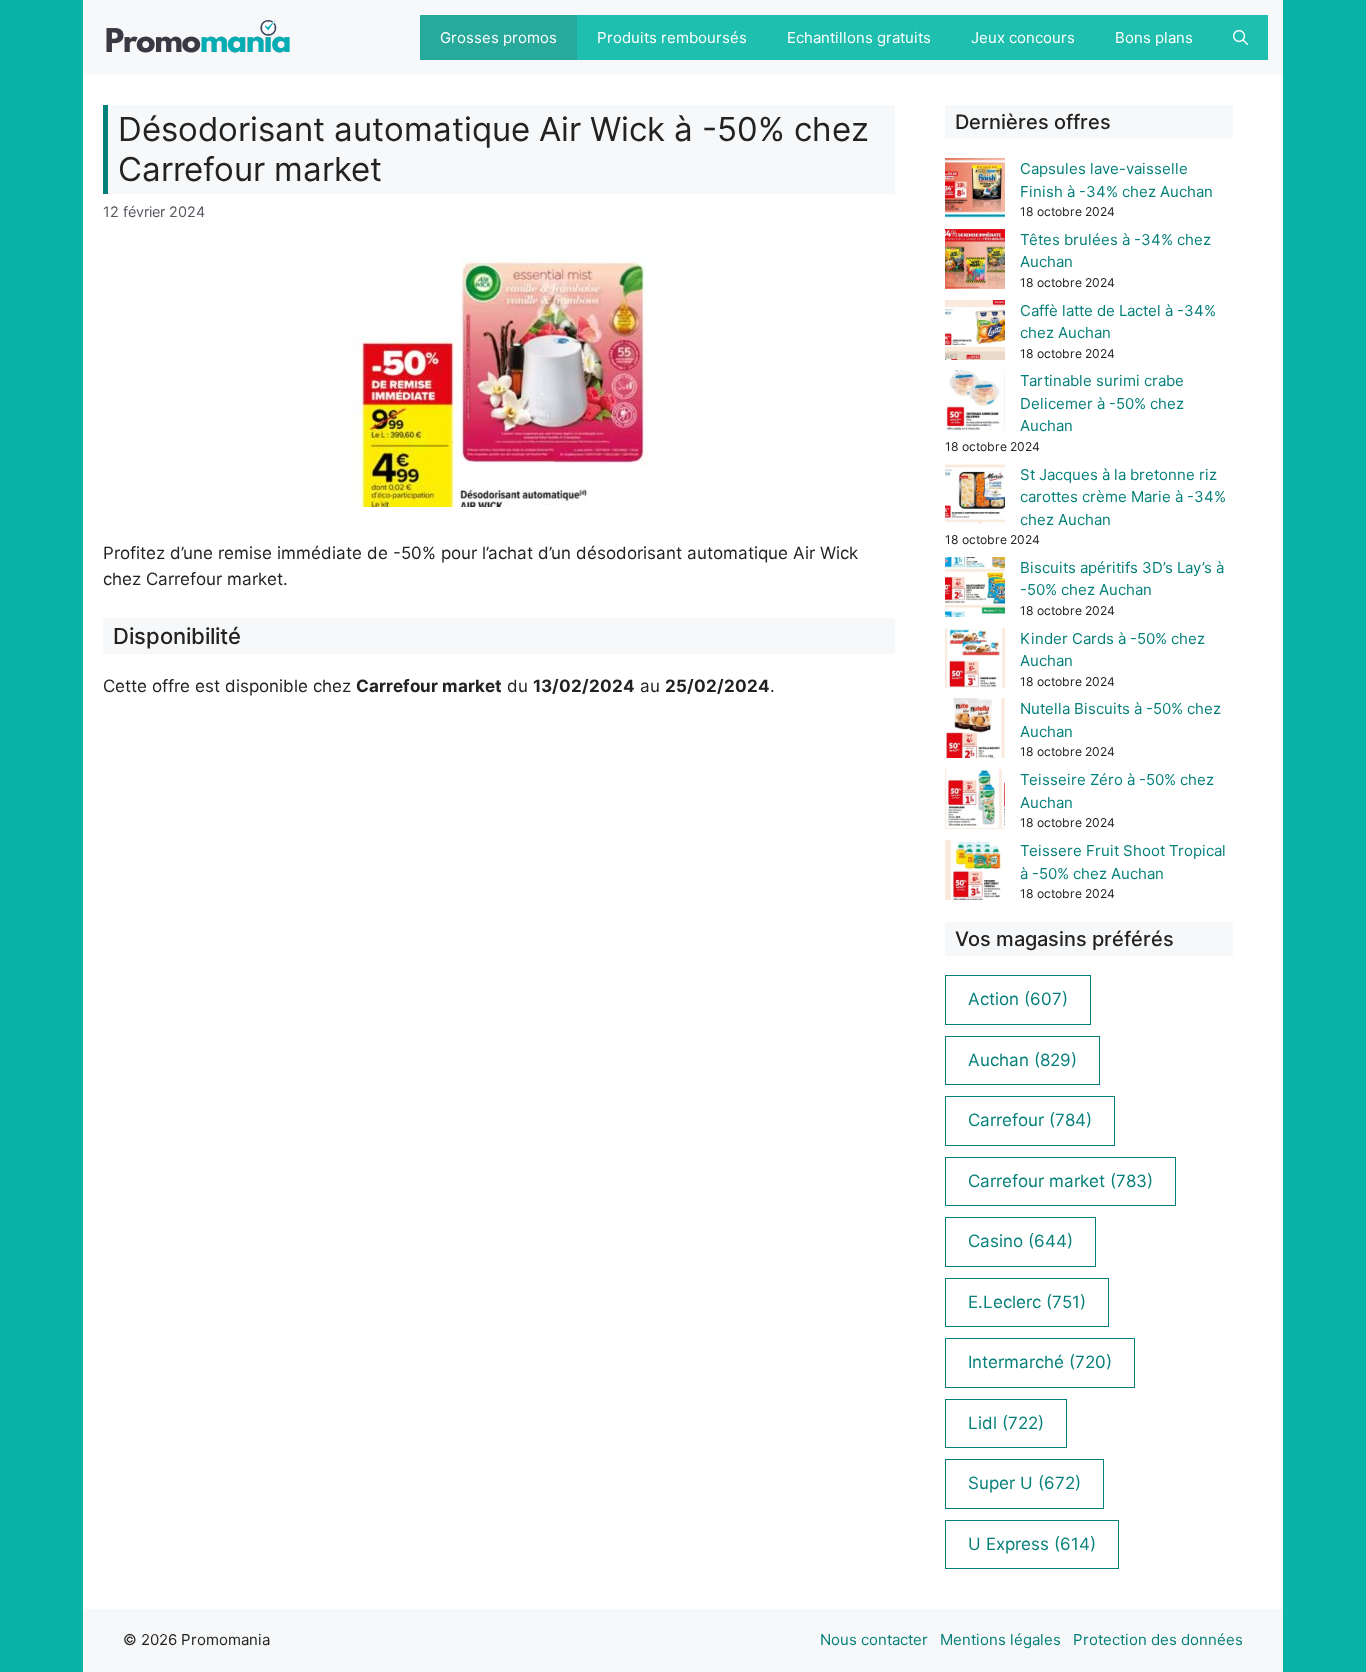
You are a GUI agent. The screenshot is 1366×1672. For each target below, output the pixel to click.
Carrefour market (1060, 1181)
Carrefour (1030, 1120)
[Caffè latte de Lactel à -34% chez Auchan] (975, 333)
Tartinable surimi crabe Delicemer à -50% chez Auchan (1102, 403)
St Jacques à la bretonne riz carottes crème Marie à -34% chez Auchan (1123, 497)
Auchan (1022, 1060)
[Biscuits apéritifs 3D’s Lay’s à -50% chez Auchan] (975, 590)
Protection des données (1158, 1639)
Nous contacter (874, 1639)
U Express (1032, 1544)
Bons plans (1154, 37)
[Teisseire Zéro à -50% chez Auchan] (975, 802)
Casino (1020, 1241)
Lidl (1006, 1423)
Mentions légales (1000, 1639)
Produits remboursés (672, 37)
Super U (1024, 1483)
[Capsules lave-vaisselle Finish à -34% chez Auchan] (975, 191)
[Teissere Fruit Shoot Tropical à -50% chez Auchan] (975, 873)
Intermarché (1040, 1362)
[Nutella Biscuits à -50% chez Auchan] (975, 731)
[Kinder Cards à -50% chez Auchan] (975, 661)
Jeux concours (1023, 37)
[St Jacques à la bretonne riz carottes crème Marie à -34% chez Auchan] (975, 497)
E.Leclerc (1027, 1302)
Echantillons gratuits (859, 37)
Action (1018, 999)
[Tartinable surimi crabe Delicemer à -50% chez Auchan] (975, 403)
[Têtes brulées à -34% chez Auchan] (975, 262)
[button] (1240, 37)
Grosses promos (498, 37)
